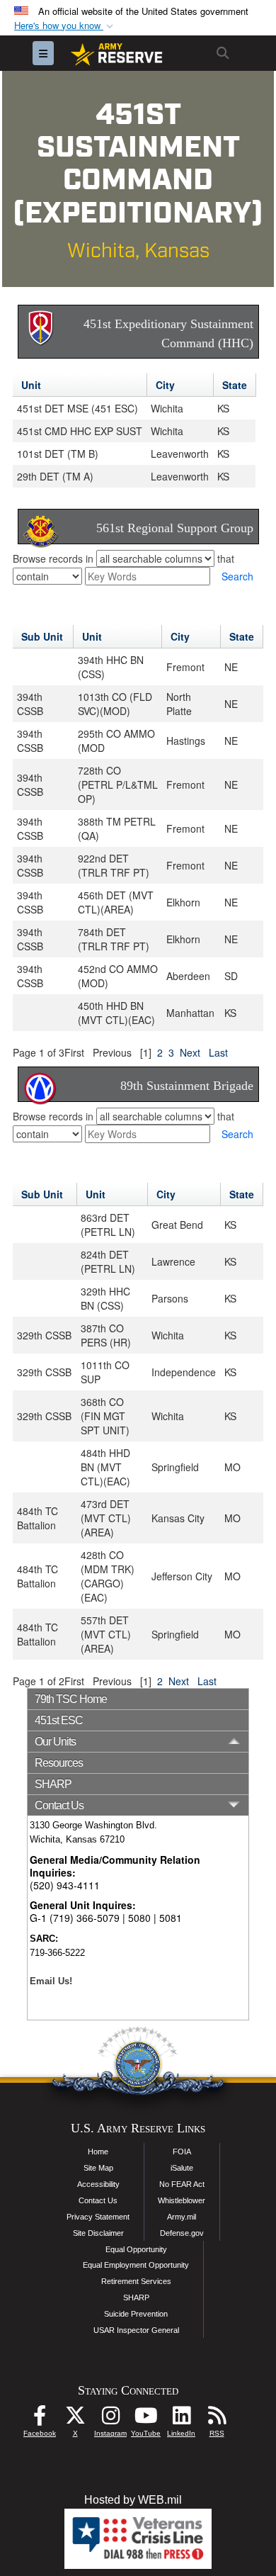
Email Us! (51, 1981)
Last (218, 1052)
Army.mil (182, 2217)
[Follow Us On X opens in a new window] (75, 2419)
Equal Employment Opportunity (136, 2265)
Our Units (55, 1742)
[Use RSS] (217, 2419)
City (165, 385)
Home (98, 2152)
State (235, 385)
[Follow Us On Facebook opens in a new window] (40, 2419)
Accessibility (98, 2184)
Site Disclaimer (98, 2233)
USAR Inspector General (136, 2330)
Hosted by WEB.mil (133, 2500)
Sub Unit (42, 636)
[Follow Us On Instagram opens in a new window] (110, 2419)
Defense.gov (182, 2233)
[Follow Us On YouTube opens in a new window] (146, 2419)
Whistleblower (182, 2200)
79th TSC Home (71, 1699)
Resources (59, 1763)
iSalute (182, 2168)
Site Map (98, 2168)
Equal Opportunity (136, 2249)
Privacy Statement (98, 2217)
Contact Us (98, 2200)
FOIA (182, 2152)
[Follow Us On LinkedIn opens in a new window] (181, 2419)
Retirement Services (136, 2281)
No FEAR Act (182, 2184)
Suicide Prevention (136, 2314)
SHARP (53, 1784)
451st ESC (59, 1720)
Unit (31, 385)
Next (190, 1052)
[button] (65, 26)
